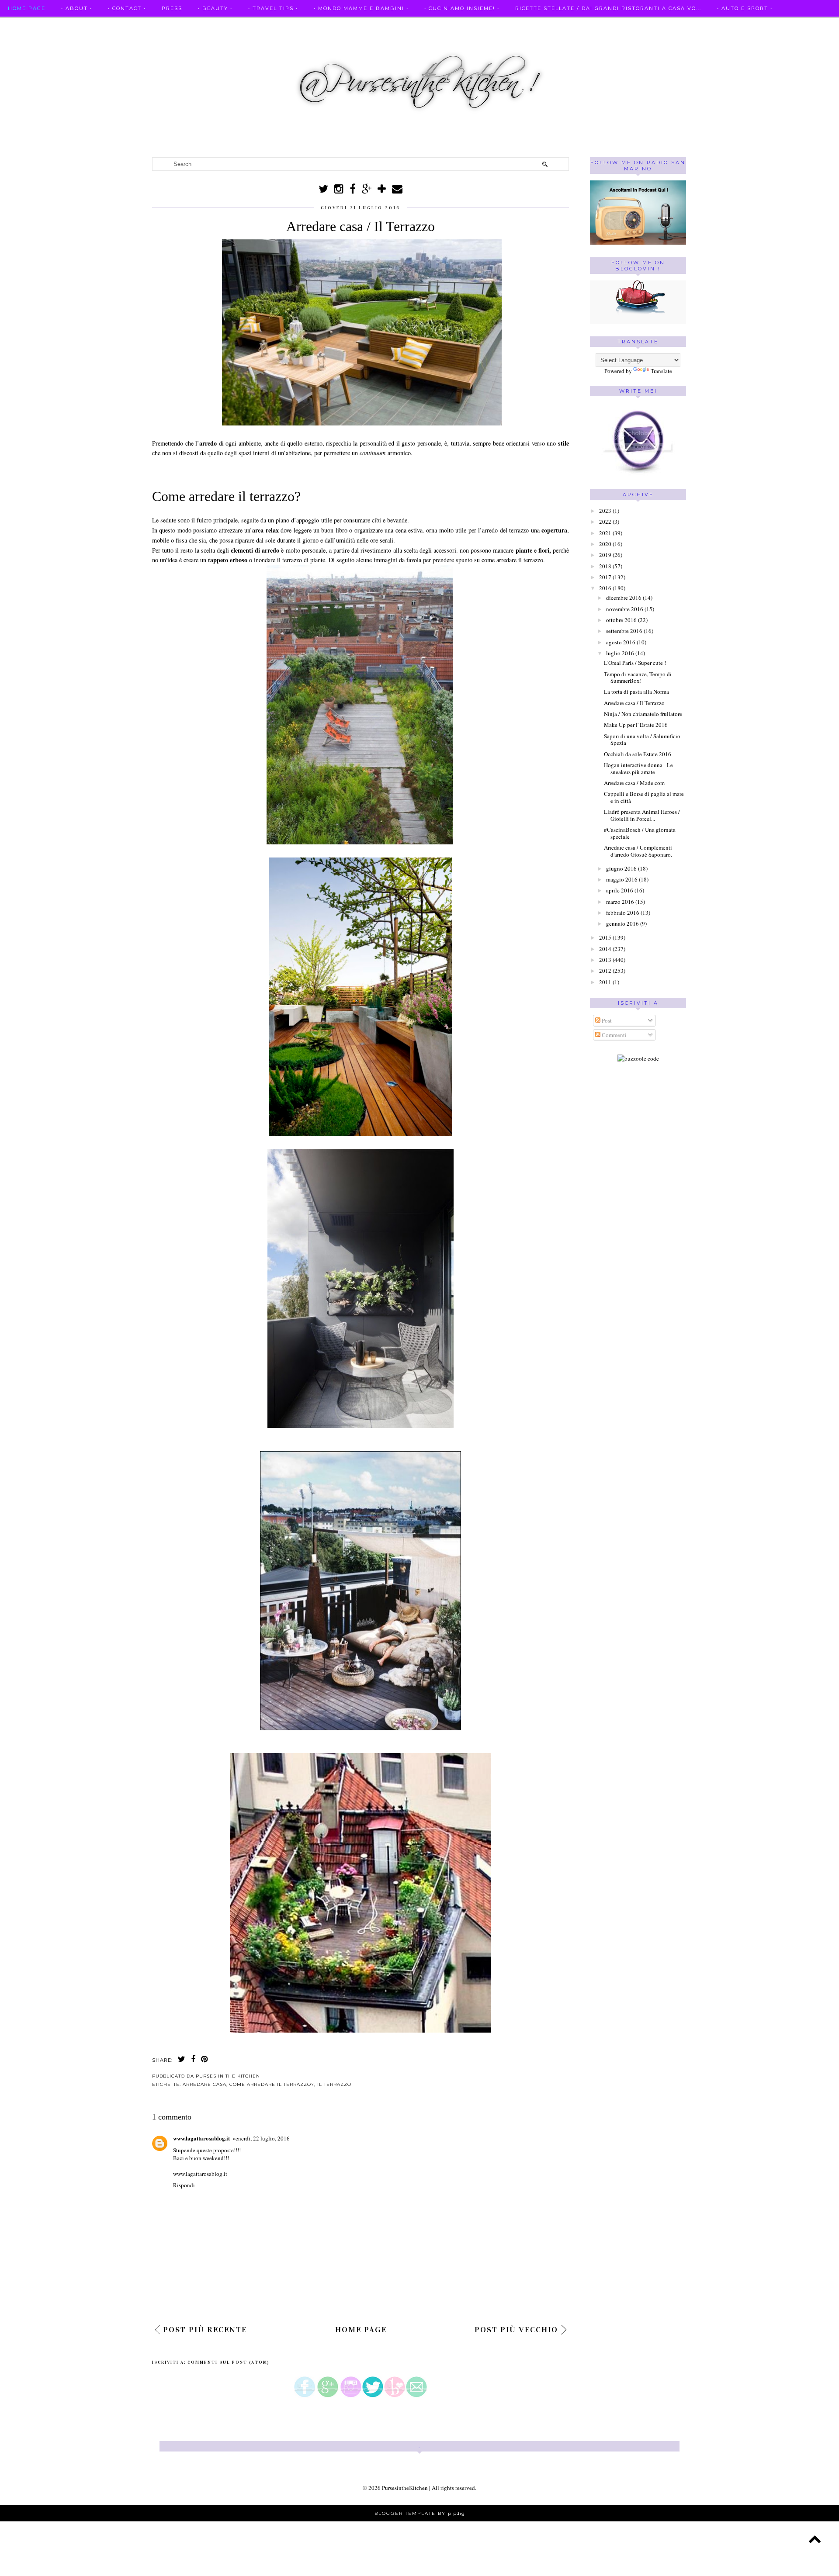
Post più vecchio (516, 2330)
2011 (605, 982)
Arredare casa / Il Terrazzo (634, 703)
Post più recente (205, 2330)
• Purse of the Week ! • (139, 25)
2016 (605, 588)
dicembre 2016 (624, 598)
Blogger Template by (420, 2513)
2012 (605, 971)
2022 (605, 522)
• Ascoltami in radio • (45, 25)
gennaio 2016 (622, 923)
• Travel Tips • (273, 8)
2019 (605, 555)
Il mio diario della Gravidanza (250, 25)
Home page (27, 8)
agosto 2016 (621, 642)
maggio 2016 (622, 879)
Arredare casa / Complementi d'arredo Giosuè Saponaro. (638, 851)
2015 (605, 937)
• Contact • (127, 8)
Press (172, 8)
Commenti (614, 1035)
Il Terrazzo (334, 2084)
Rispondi (184, 2185)
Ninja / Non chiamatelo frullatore (643, 714)
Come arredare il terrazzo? (272, 2084)
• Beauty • (215, 8)
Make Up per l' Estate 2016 (636, 725)
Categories (340, 25)
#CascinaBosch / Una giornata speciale (640, 833)
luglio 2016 (620, 653)
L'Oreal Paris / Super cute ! (635, 663)
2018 (605, 566)
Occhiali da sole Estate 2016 (638, 754)
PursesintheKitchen (406, 2488)
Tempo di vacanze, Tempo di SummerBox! (638, 678)
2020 (605, 544)
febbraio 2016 (623, 913)
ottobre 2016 (621, 620)
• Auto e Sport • (745, 8)
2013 (605, 960)
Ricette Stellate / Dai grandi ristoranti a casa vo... (608, 8)
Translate (661, 371)
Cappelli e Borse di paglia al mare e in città (644, 797)
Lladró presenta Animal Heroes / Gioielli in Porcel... (642, 815)
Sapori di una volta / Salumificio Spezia (642, 740)
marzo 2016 (620, 902)
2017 (605, 577)
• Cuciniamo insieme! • (462, 8)
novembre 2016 (625, 609)
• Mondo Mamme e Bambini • (361, 8)
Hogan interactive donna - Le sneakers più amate (638, 768)
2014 (605, 949)
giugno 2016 (621, 868)
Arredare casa (205, 2084)
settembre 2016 (624, 631)
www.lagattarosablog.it (201, 2138)
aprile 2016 (620, 890)
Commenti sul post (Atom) (229, 2362)
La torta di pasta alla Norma (636, 692)
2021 (605, 533)
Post (606, 1020)
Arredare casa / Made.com (634, 783)
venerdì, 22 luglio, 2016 (261, 2138)
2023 (605, 511)
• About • (77, 8)
